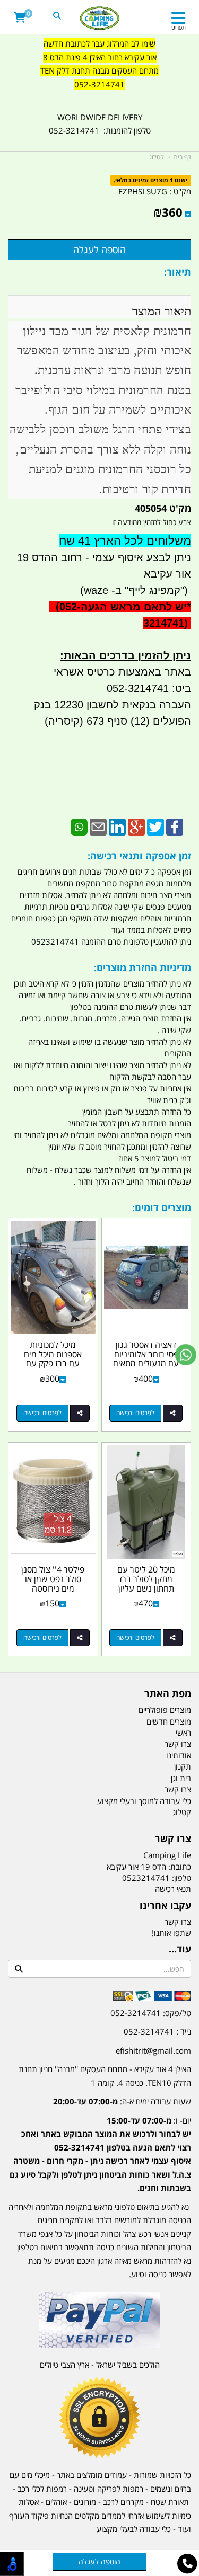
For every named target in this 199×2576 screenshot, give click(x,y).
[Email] (98, 826)
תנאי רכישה (173, 1889)
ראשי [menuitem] (183, 1733)
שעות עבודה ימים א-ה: (122, 2101)
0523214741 (146, 1878)
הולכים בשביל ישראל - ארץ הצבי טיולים (100, 2365)
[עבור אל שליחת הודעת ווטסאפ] (186, 1355)
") (186, 590)
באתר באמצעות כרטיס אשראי (122, 672)
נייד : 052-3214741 (157, 2031)
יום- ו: (100, 2154)
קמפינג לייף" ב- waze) (130, 590)
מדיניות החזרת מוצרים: (142, 967)
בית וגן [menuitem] (181, 1778)
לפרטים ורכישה (135, 1413)
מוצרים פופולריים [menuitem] (165, 1710)
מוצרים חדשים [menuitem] (169, 1721)
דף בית (182, 157)
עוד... (180, 1949)
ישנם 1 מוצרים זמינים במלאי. (150, 180)
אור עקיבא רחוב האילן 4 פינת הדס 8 (100, 57)
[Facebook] (175, 826)
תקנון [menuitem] (183, 1766)
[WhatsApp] (79, 826)
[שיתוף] (173, 1413)
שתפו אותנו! (171, 1933)
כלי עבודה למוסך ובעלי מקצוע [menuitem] (144, 1801)
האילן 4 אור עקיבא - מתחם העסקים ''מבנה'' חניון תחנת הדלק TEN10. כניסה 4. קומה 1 (105, 2076)
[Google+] (136, 826)
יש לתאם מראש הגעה (134, 607)
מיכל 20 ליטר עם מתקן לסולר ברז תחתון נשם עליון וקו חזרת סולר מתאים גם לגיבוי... (146, 1588)
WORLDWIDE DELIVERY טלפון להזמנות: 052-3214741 (100, 124)
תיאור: (178, 272)
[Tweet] (155, 826)
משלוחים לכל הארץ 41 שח (125, 541)
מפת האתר (168, 1694)
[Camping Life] (99, 19)
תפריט (179, 27)
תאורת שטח (170, 2502)
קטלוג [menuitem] (182, 1812)
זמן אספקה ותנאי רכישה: (139, 856)
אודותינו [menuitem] (179, 1755)
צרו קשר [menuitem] (178, 1744)
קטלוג (157, 157)
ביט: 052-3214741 (149, 688)
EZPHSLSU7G (143, 191)
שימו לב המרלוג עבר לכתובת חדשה (99, 43)
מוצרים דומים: (162, 1207)
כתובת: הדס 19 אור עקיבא (149, 1867)
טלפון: (181, 1878)
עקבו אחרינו (165, 1906)
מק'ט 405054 (163, 508)
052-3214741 (99, 84)
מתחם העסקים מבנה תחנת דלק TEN (99, 70)
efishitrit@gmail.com (153, 2050)
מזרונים (85, 2502)
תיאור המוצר (162, 311)
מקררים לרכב (123, 2502)
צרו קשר (173, 1839)
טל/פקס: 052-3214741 (151, 2013)
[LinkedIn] (117, 826)
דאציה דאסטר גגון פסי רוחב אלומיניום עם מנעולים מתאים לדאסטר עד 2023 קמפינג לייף (146, 1363)
